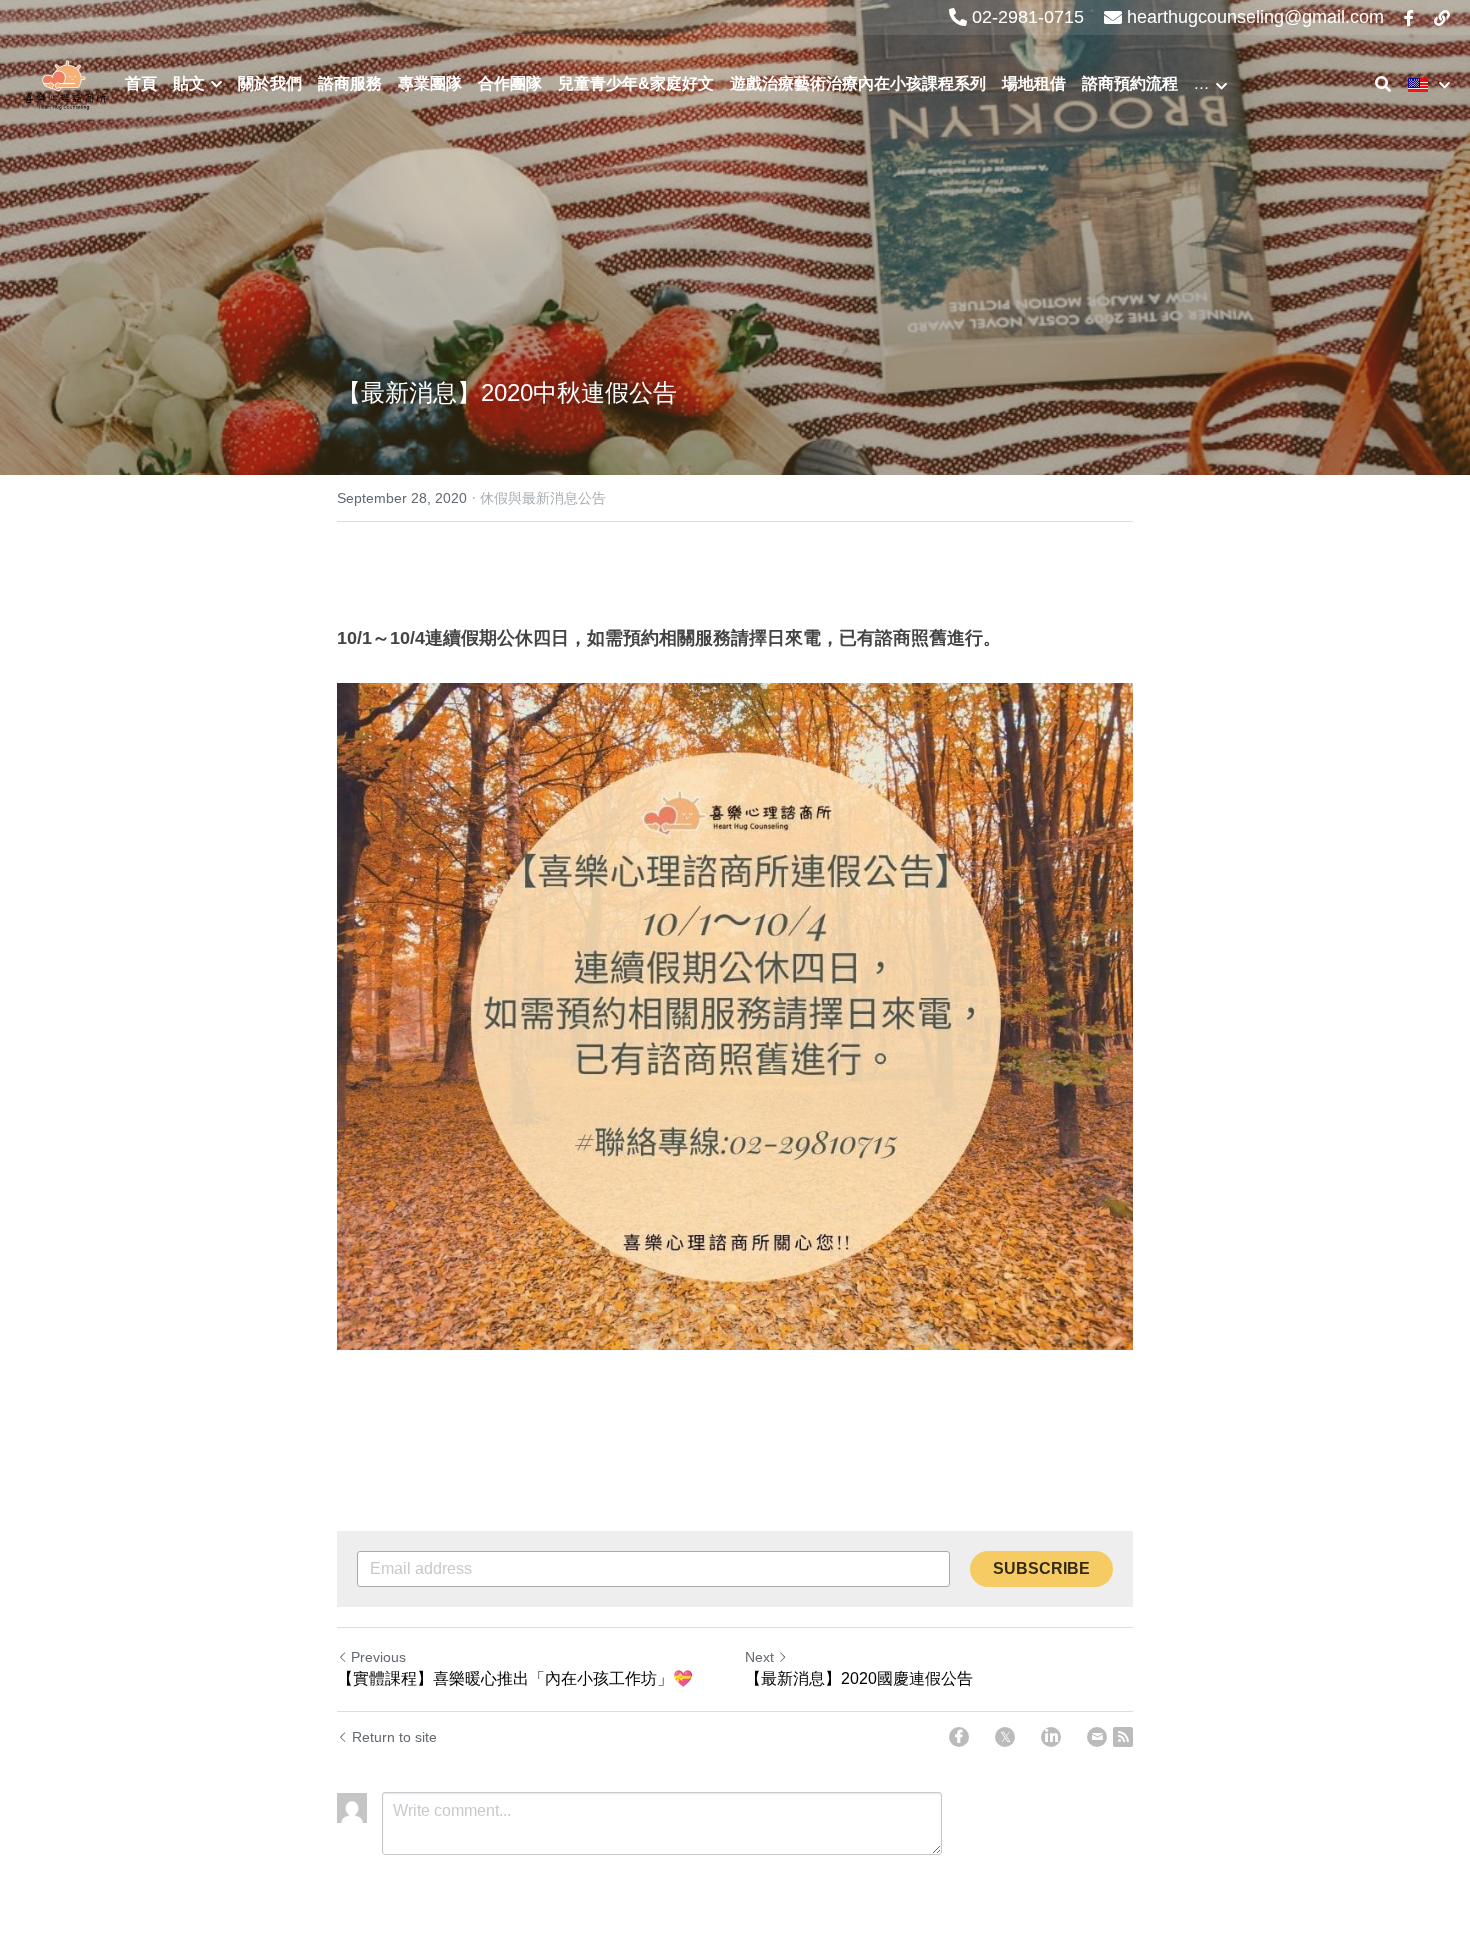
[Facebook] (959, 1737)
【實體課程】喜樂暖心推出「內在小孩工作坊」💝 (515, 1678)
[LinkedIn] (1051, 1737)
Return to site (394, 1737)
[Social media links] (1409, 18)
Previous (378, 1657)
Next (759, 1657)
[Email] (1097, 1737)
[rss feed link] (1123, 1737)
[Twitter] (1005, 1737)
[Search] (1383, 84)
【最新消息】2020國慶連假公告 (859, 1678)
